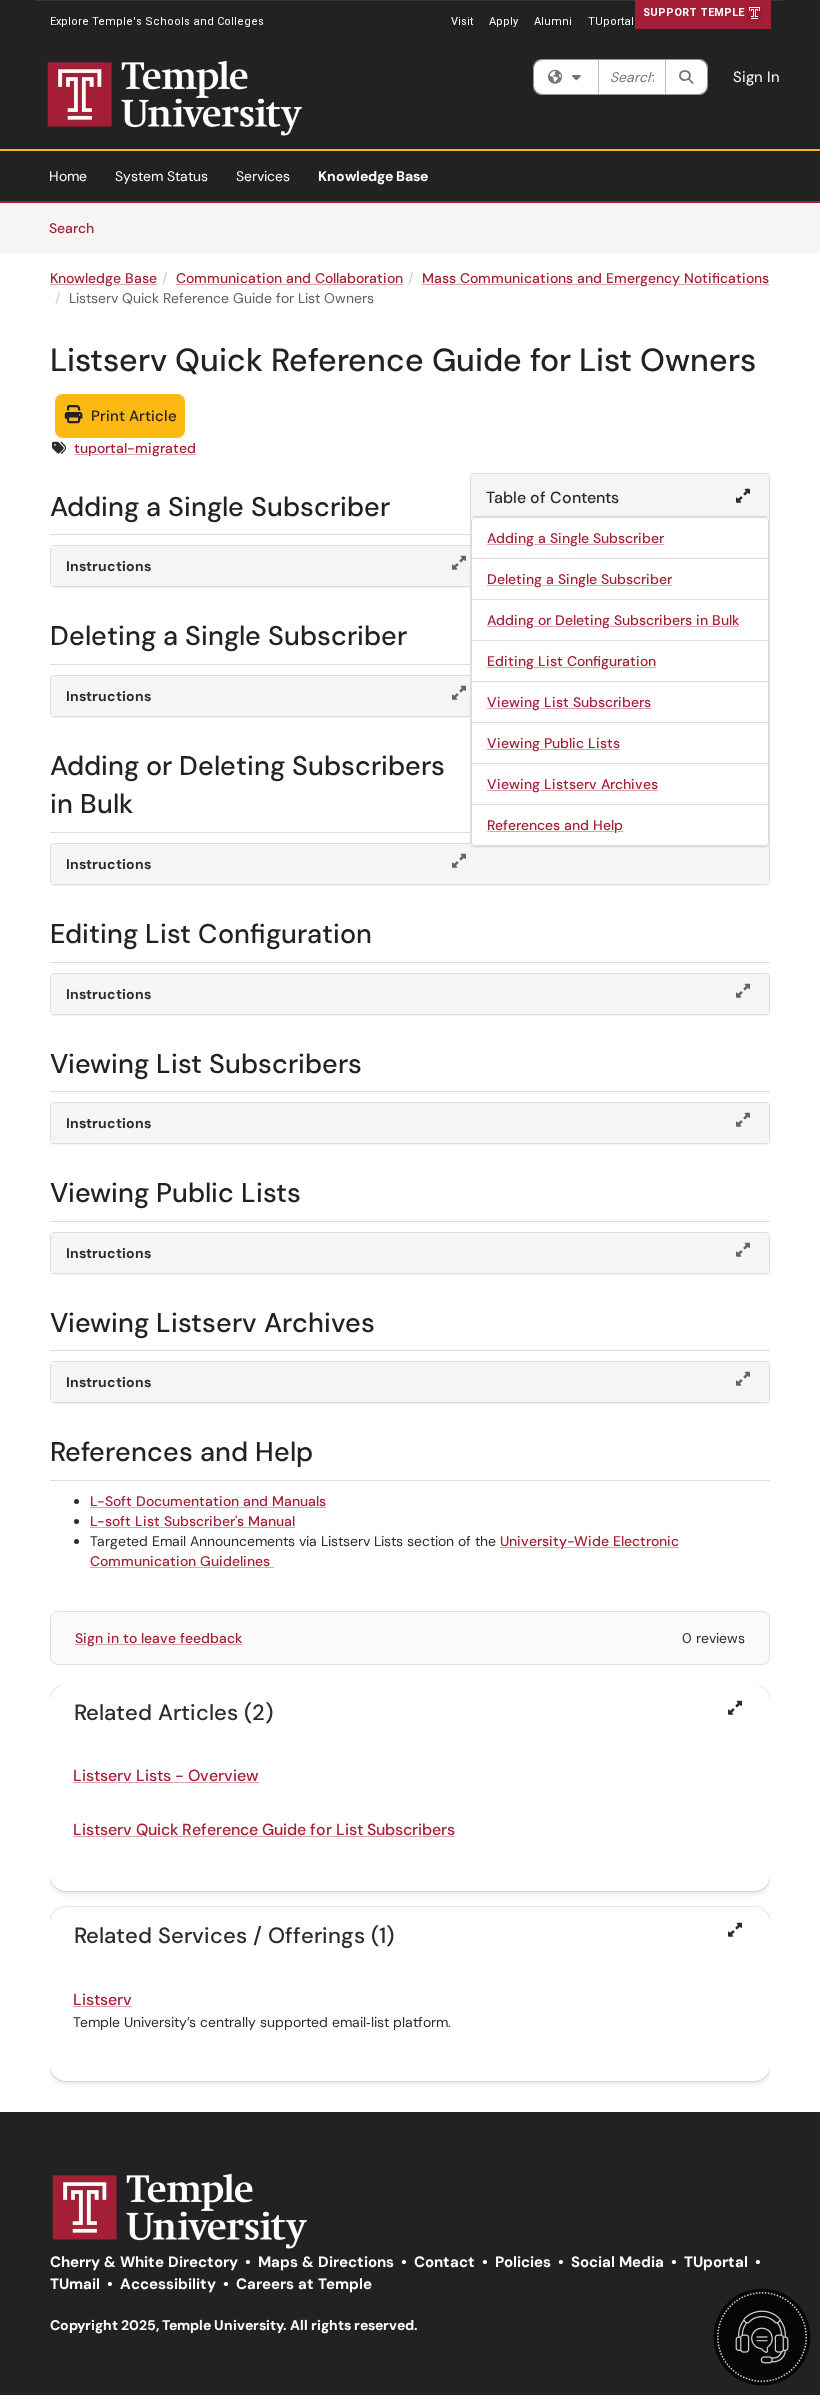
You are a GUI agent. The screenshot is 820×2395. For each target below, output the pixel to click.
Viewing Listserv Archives (572, 784)
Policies (523, 2262)
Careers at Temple (304, 2284)
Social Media (617, 2262)
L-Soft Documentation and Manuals (208, 1501)
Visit (462, 21)
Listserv (102, 1999)
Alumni (553, 21)
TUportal (611, 21)
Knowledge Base (373, 176)
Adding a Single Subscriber (575, 538)
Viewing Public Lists (553, 743)
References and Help (555, 825)
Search (78, 227)
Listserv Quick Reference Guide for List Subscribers (264, 1829)
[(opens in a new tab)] (210, 99)
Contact (444, 2262)
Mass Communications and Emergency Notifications (595, 278)
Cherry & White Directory (144, 2262)
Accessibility (168, 2284)
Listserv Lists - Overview (166, 1775)
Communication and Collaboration (289, 278)
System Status (161, 176)
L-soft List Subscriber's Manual (192, 1521)
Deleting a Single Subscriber (579, 579)
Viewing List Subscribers (569, 702)
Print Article (132, 416)
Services (263, 176)
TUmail (75, 2284)
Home (68, 176)
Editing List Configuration (571, 661)
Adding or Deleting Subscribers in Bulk (613, 620)
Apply (503, 21)
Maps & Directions (326, 2262)
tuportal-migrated (135, 448)
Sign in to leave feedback (158, 1638)
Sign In (756, 77)
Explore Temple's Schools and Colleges (157, 21)
